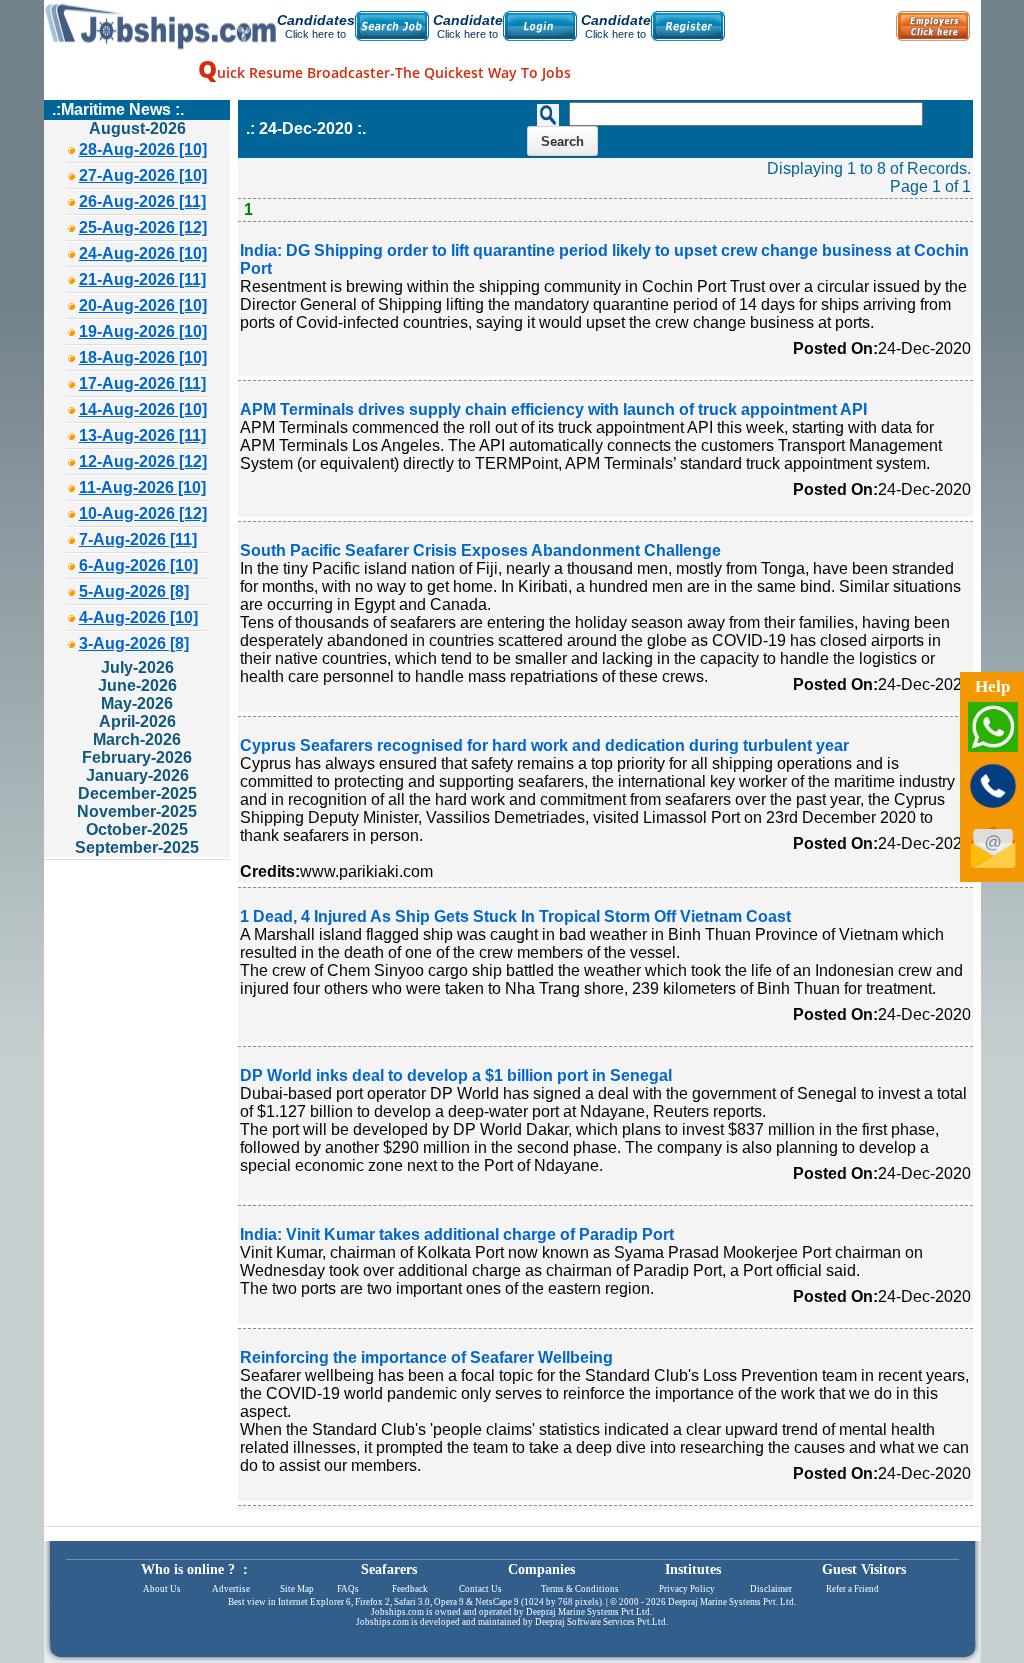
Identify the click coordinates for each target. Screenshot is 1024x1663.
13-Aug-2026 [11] (142, 435)
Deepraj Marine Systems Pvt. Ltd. (732, 1602)
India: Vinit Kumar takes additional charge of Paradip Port (457, 1234)
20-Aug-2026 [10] (143, 305)
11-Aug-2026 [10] (142, 487)
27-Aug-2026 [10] (143, 175)
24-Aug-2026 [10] (143, 253)
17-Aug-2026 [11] (142, 383)
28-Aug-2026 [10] (143, 149)
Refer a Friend (852, 1589)
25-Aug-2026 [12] (143, 227)
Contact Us (480, 1589)
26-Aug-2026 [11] (142, 201)
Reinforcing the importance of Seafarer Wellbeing (426, 1357)
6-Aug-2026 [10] (138, 565)
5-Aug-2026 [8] (134, 591)
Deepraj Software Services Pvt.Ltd (600, 1622)
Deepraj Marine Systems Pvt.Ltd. (589, 1612)
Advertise (231, 1589)
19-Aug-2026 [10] (143, 331)
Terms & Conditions (580, 1589)
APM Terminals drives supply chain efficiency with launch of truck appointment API (553, 409)
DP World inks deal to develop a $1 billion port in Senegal (456, 1075)
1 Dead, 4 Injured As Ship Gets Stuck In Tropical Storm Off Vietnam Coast (515, 916)
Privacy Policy (687, 1589)
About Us (162, 1589)
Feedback (410, 1589)
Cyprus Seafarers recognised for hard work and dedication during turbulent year (544, 745)
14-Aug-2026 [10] (143, 409)
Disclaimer (771, 1589)
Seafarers (389, 1569)
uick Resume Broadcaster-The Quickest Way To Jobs (384, 72)
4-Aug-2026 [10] (138, 617)
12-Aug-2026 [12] (143, 461)
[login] (540, 26)
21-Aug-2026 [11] (142, 279)
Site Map (297, 1589)
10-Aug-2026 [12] (143, 513)
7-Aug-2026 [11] (138, 539)
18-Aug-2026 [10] (143, 357)
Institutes (693, 1569)
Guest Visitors (864, 1569)
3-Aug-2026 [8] (134, 643)
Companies (541, 1569)
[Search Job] (392, 26)
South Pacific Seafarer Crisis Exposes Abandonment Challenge (480, 550)
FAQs (348, 1589)
